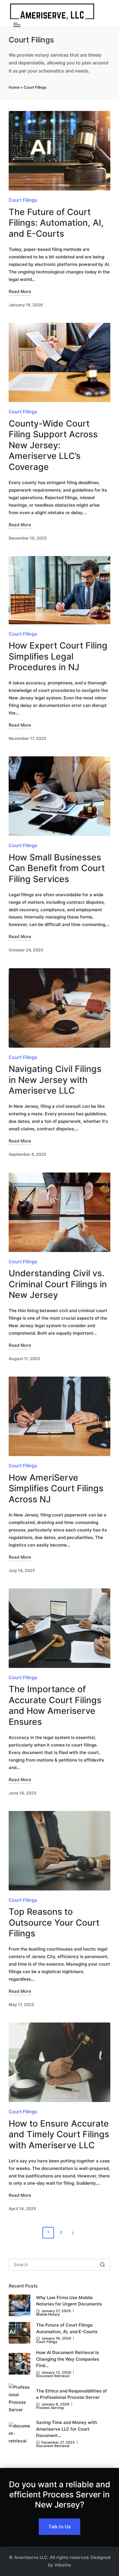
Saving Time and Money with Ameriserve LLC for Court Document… (67, 2429)
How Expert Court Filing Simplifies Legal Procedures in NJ (58, 656)
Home (14, 87)
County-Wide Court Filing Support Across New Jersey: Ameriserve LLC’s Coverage (53, 445)
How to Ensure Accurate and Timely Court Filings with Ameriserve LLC (59, 2134)
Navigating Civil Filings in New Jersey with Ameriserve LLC (55, 1080)
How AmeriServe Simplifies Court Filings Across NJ (56, 1488)
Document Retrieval (53, 2376)
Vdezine (63, 2565)
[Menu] (17, 25)
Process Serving (50, 2408)
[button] (74, 2233)
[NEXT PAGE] (72, 2233)
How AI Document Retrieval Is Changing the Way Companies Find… (68, 2359)
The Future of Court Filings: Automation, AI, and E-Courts (56, 223)
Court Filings (23, 200)
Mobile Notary (48, 2314)
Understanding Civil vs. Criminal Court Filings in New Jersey (58, 1284)
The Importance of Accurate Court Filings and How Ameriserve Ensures (55, 1705)
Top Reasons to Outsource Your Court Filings (54, 1922)
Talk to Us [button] (60, 2527)
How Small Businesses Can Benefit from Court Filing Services (57, 868)
